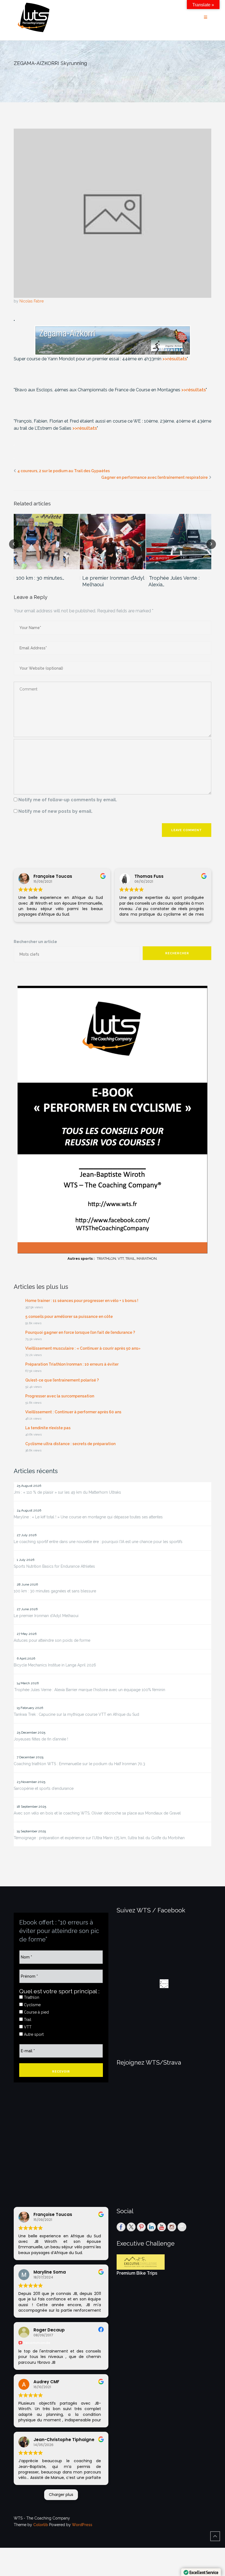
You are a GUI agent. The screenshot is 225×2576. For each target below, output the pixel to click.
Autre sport (33, 2034)
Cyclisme (32, 2005)
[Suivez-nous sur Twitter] (131, 2227)
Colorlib (41, 2525)
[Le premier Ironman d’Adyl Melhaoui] (113, 542)
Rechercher (177, 953)
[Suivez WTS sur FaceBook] (121, 2227)
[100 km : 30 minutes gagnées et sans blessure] (47, 542)
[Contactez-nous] (182, 2227)
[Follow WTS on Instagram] (172, 2227)
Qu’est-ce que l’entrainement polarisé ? (62, 1380)
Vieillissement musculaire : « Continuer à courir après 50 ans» (83, 1348)
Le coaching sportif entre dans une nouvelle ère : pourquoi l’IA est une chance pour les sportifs (98, 1542)
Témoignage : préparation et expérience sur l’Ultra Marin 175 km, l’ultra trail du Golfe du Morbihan (99, 1838)
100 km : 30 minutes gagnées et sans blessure (55, 1591)
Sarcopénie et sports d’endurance (44, 1788)
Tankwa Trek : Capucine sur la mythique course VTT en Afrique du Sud (76, 1714)
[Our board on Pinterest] (141, 2227)
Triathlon (31, 1997)
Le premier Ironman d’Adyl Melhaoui (113, 581)
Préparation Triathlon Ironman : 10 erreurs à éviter (72, 1364)
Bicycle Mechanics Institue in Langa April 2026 (55, 1665)
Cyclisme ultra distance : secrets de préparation (70, 1444)
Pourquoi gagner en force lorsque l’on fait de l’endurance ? (80, 1332)
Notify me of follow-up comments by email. (68, 800)
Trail (27, 2020)
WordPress (82, 2525)
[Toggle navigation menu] (206, 17)
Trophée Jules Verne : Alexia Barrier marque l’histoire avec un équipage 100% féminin (89, 1690)
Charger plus (61, 2495)
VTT (27, 2027)
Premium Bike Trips (137, 2273)
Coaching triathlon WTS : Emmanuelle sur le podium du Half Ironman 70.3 (79, 1764)
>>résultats (175, 359)
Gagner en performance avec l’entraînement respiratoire (154, 477)
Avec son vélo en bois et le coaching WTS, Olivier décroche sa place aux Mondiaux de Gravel (97, 1813)
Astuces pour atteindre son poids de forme (52, 1640)
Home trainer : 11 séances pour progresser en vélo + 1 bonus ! (82, 1301)
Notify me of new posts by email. (55, 811)
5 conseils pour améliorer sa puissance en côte (69, 1317)
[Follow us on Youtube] (162, 2227)
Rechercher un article (35, 942)
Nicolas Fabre (32, 301)
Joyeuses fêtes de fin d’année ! (41, 1739)
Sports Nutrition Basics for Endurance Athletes (54, 1566)
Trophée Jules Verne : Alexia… (174, 581)
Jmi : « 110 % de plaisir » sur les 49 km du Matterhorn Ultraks (67, 1492)
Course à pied (36, 2012)
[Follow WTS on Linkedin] (151, 2227)
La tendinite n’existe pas (48, 1428)
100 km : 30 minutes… (40, 578)
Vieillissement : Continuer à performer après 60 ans (73, 1412)
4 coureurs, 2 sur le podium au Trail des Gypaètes (64, 471)
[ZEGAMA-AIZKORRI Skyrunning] (113, 213)
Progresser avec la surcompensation (60, 1396)
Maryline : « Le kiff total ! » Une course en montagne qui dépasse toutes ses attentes (88, 1517)
